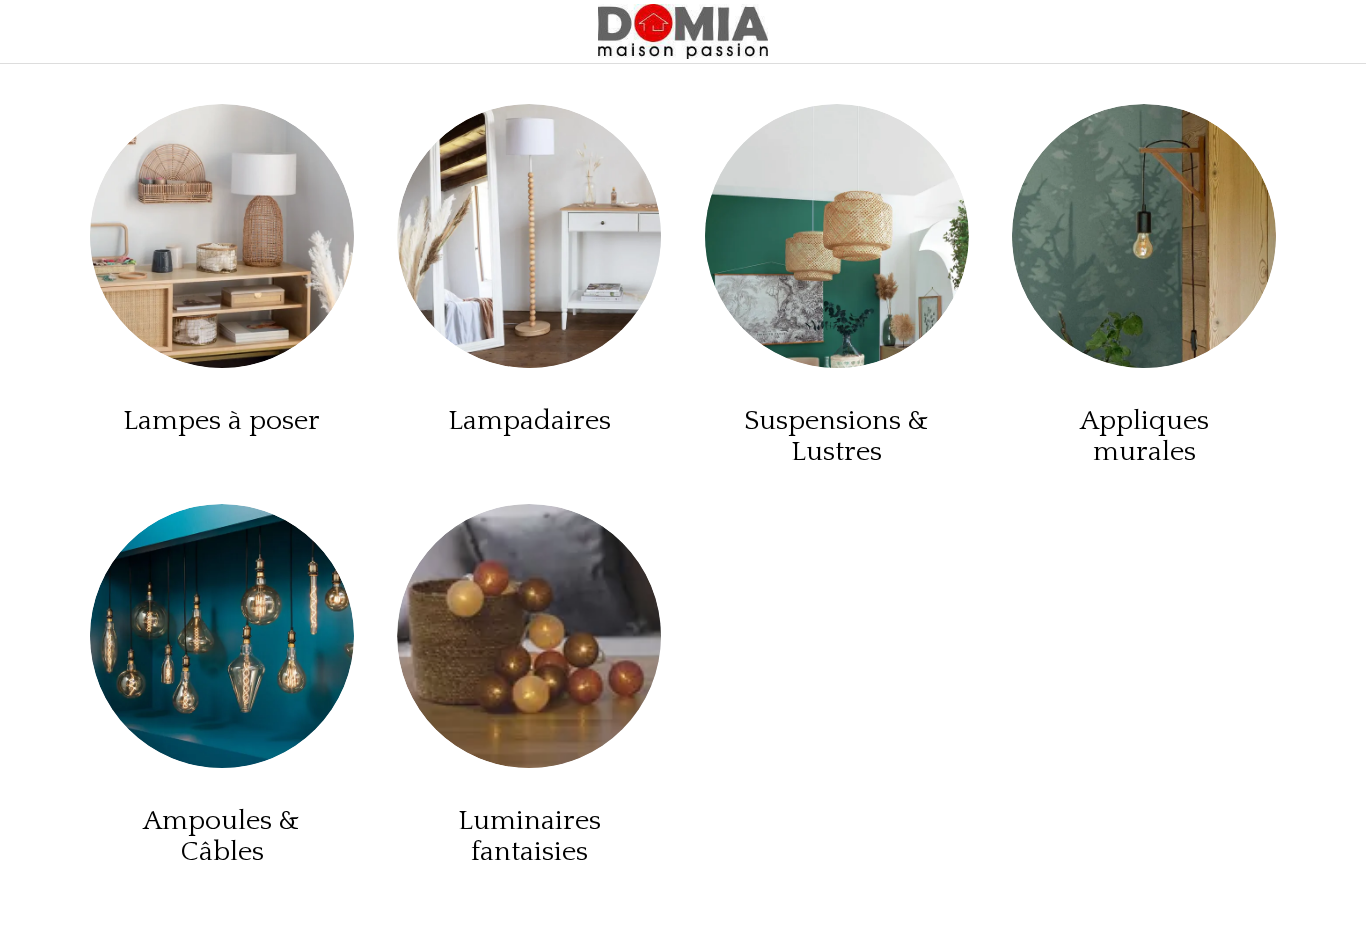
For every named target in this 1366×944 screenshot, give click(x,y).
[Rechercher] (1314, 32)
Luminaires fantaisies (529, 836)
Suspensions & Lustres (836, 436)
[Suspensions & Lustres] (837, 236)
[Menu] (32, 32)
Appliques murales (1144, 436)
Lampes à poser (221, 420)
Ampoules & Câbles (221, 836)
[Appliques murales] (1144, 236)
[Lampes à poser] (222, 236)
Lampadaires (529, 420)
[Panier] (1264, 32)
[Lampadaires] (529, 236)
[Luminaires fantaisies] (529, 636)
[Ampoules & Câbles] (222, 636)
